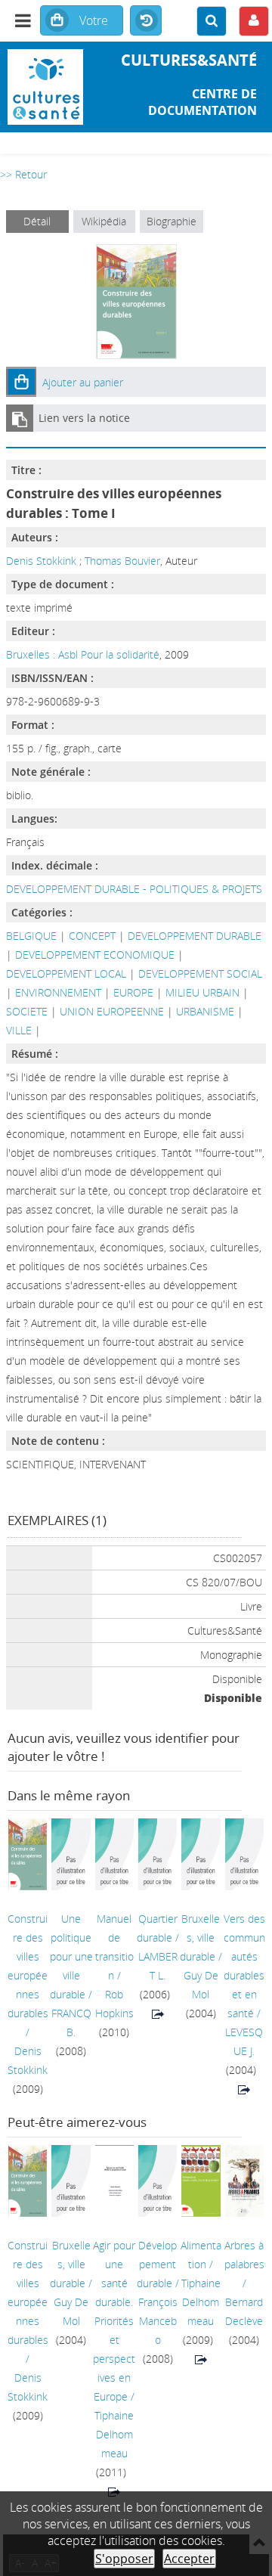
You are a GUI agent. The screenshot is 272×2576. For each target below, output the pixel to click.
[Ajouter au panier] (21, 382)
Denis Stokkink (41, 561)
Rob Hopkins (114, 2004)
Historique (146, 21)
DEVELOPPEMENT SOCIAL (200, 973)
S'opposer (124, 2559)
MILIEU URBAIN (202, 992)
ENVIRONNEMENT (58, 992)
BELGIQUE (31, 936)
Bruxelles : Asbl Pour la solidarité (83, 654)
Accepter (189, 2559)
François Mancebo (158, 2321)
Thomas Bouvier (122, 561)
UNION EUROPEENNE (112, 1011)
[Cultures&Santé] (45, 87)
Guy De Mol (201, 1985)
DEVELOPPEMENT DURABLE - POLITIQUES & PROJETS (134, 889)
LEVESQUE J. (244, 2041)
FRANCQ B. (71, 2023)
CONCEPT (92, 936)
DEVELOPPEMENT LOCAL (66, 973)
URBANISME (205, 1011)
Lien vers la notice (84, 418)
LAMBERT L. (158, 1966)
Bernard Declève (244, 2311)
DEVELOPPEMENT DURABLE (195, 936)
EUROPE (133, 992)
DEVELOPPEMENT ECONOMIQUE (95, 955)
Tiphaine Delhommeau (114, 2434)
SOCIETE (27, 1011)
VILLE (19, 1030)
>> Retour (23, 174)
